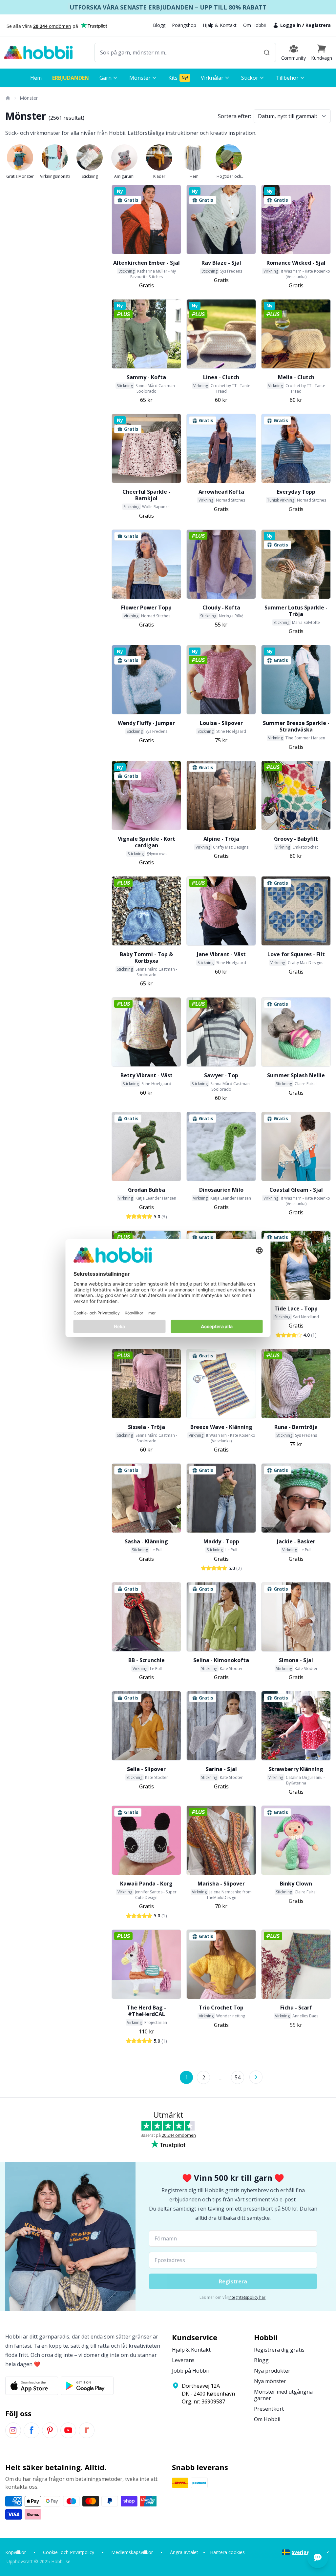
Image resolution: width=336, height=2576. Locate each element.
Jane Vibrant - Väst (221, 954)
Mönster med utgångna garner (283, 2395)
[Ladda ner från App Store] (32, 2386)
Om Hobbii (254, 25)
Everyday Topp (296, 492)
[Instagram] (13, 2430)
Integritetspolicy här (247, 2297)
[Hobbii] (38, 52)
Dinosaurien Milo (221, 1190)
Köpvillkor (16, 2552)
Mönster (29, 98)
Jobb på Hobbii (190, 2371)
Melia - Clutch (296, 377)
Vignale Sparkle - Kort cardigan (147, 842)
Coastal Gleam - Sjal (296, 1190)
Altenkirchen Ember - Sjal (147, 263)
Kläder (159, 176)
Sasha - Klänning (146, 1541)
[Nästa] (256, 2077)
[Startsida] (8, 98)
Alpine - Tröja (221, 839)
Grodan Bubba (147, 1190)
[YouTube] (68, 2430)
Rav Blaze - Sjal (221, 263)
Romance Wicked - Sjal (296, 263)
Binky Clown (296, 1884)
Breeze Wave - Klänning (221, 1427)
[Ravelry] (87, 2430)
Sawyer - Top (221, 1075)
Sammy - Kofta (146, 377)
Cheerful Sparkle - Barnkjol (146, 495)
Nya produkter (272, 2371)
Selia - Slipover (146, 1769)
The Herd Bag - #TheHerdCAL (147, 2011)
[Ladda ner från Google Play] (87, 2386)
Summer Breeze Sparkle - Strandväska (296, 726)
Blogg (159, 25)
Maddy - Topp (221, 1541)
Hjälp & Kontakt (220, 25)
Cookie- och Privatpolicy (69, 2552)
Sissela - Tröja (147, 1427)
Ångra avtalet (184, 2552)
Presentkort (269, 2409)
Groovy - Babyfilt (296, 839)
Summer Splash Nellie (296, 1075)
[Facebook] (31, 2430)
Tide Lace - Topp (296, 1309)
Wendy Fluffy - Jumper (146, 723)
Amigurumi (124, 176)
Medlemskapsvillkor (132, 2552)
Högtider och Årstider (229, 176)
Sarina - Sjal (221, 1769)
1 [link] (187, 2077)
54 (238, 2077)
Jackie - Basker (296, 1541)
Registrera (318, 25)
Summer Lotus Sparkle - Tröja (296, 611)
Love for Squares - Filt (296, 954)
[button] (322, 52)
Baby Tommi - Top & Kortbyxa (146, 958)
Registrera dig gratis (279, 2350)
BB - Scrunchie (147, 1660)
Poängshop (184, 25)
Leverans (183, 2360)
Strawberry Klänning (296, 1769)
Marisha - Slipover (221, 1884)
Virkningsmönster (55, 176)
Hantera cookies (227, 2552)
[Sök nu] (267, 52)
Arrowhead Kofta (221, 492)
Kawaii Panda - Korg (146, 1884)
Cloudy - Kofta (221, 608)
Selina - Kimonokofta (221, 1660)
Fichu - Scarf (296, 2008)
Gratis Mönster (20, 176)
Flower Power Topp (146, 608)
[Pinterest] (50, 2430)
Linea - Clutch (221, 377)
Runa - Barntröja (296, 1427)
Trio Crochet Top (221, 2008)
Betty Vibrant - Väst (147, 1075)
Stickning (90, 176)
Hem (194, 176)
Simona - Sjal (296, 1660)
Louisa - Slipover (221, 723)
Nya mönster (270, 2381)
